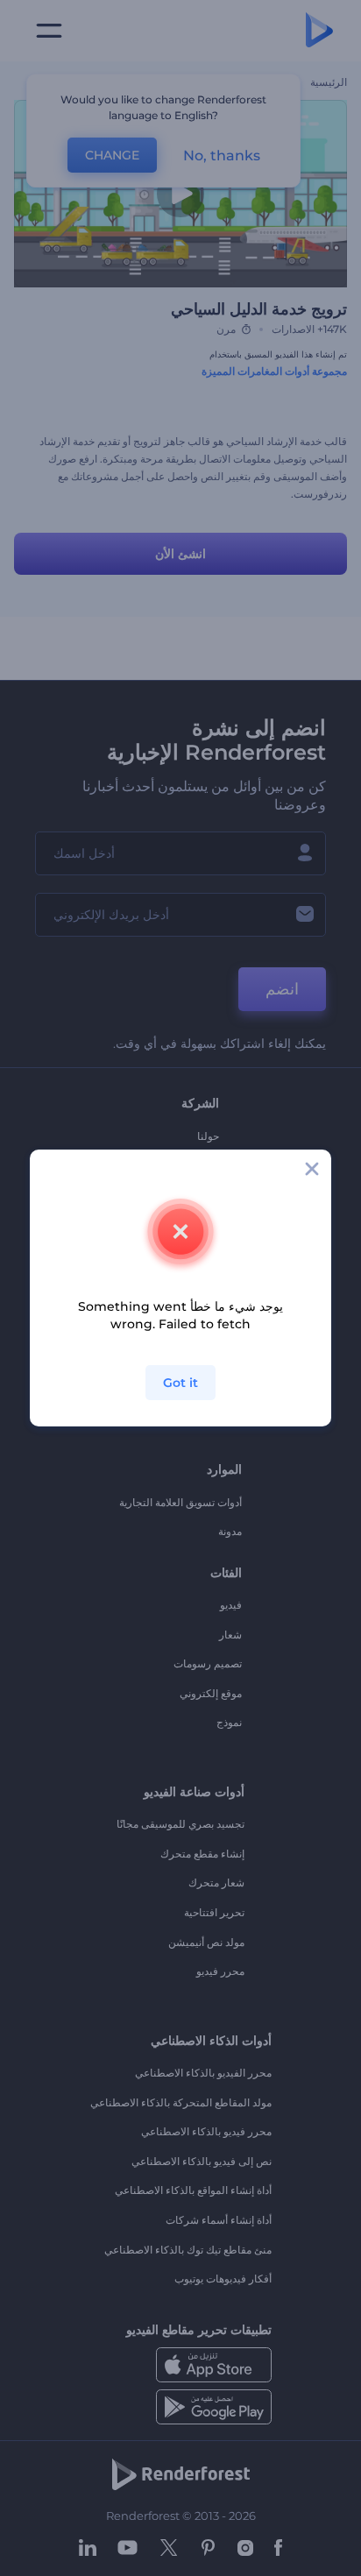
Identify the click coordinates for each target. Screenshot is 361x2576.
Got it (180, 1383)
